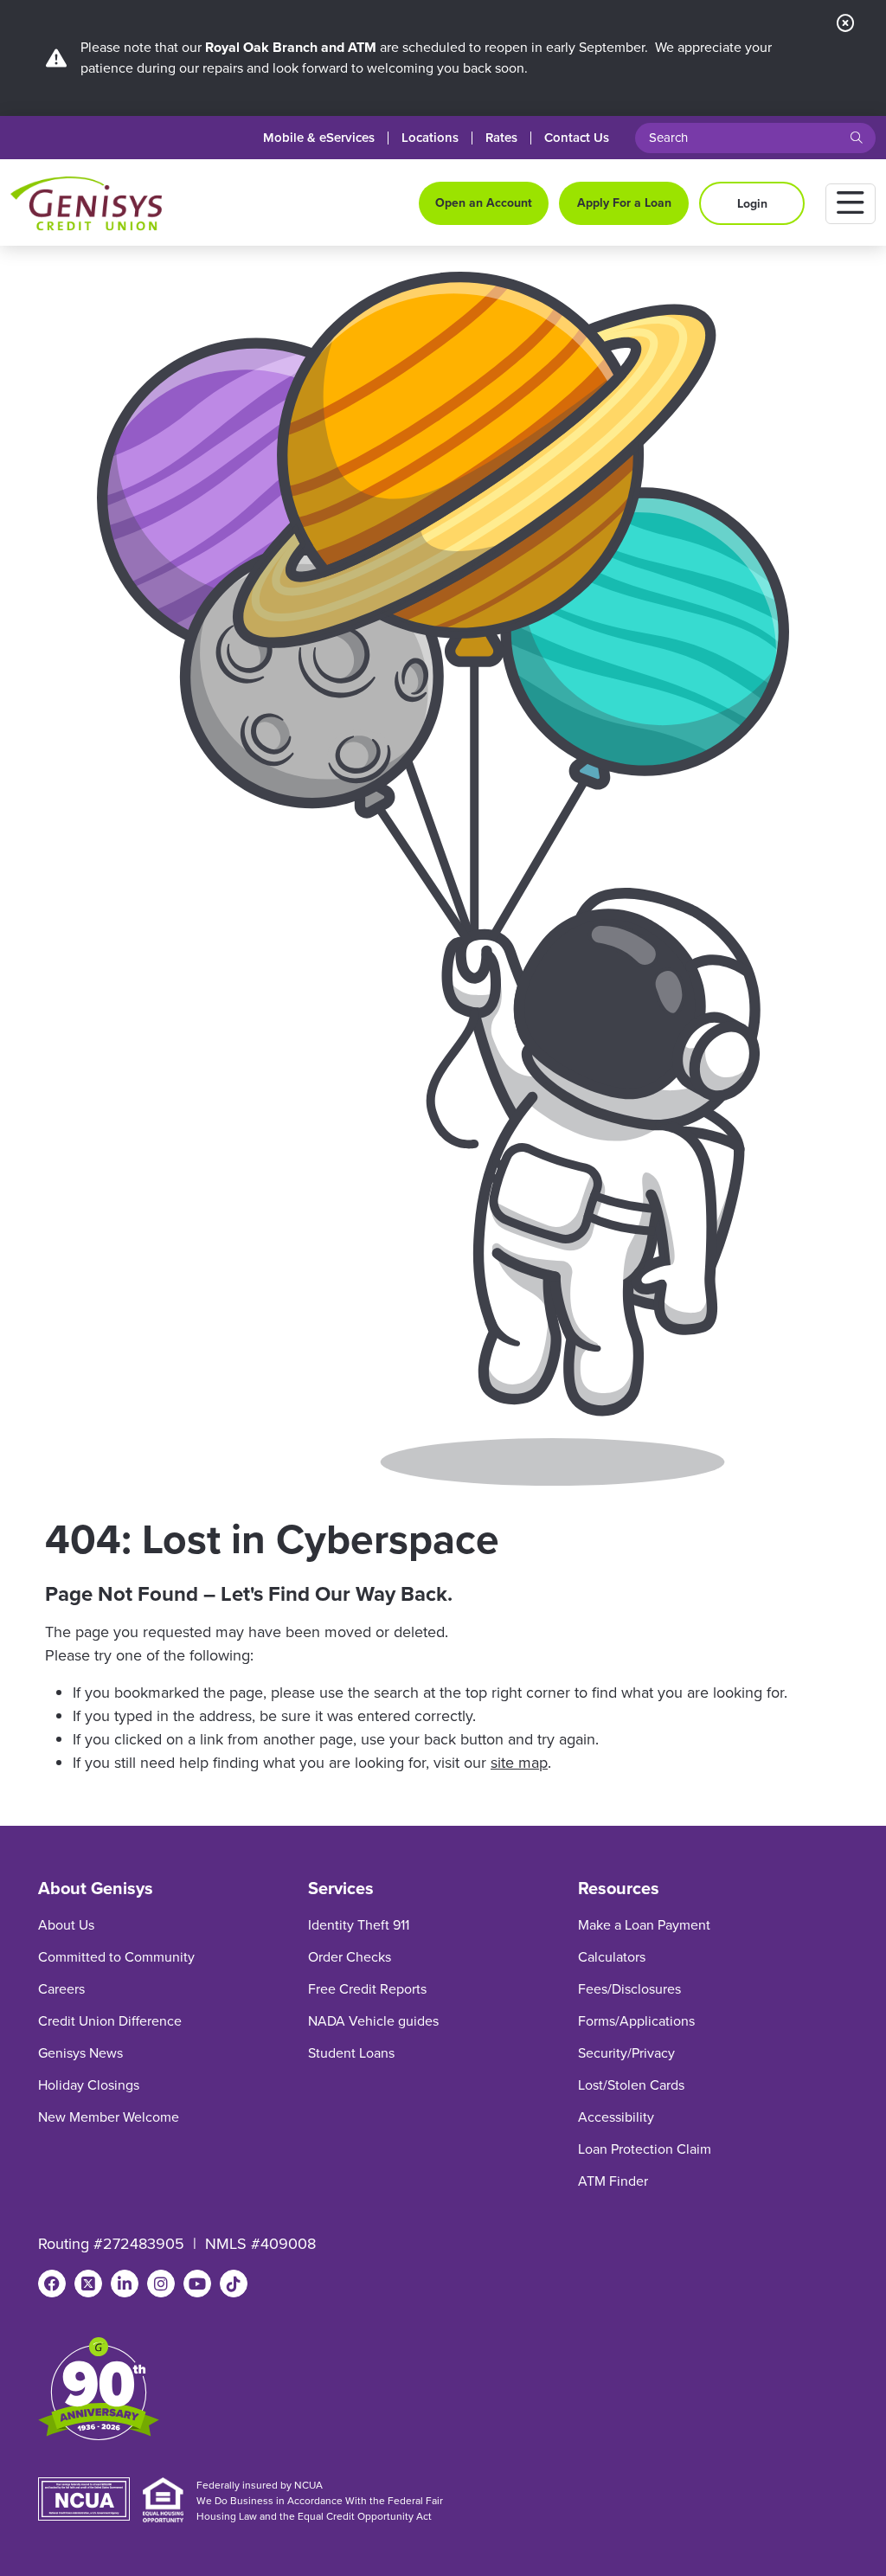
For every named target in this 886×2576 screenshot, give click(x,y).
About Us (66, 1925)
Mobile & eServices (319, 138)
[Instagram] (161, 2284)
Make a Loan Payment (644, 1925)
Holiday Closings (89, 2085)
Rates (501, 138)
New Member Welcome (109, 2117)
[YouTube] (197, 2284)
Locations (430, 138)
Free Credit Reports (367, 1989)
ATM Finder (613, 2181)
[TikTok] (234, 2284)
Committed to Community (116, 1957)
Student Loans (351, 2053)
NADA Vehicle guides (373, 2021)
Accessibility (616, 2117)
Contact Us (577, 138)
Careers (61, 1989)
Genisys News (80, 2053)
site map (519, 1763)
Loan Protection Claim (645, 2149)
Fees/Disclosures (629, 1989)
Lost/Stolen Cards (631, 2085)
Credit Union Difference (110, 2021)
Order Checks (350, 1957)
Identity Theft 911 (359, 1925)
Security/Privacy (626, 2053)
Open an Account (484, 203)
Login (752, 204)
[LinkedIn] (125, 2284)
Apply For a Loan (624, 203)
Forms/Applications (636, 2021)
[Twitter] (88, 2284)
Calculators (612, 1957)
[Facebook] (52, 2284)
